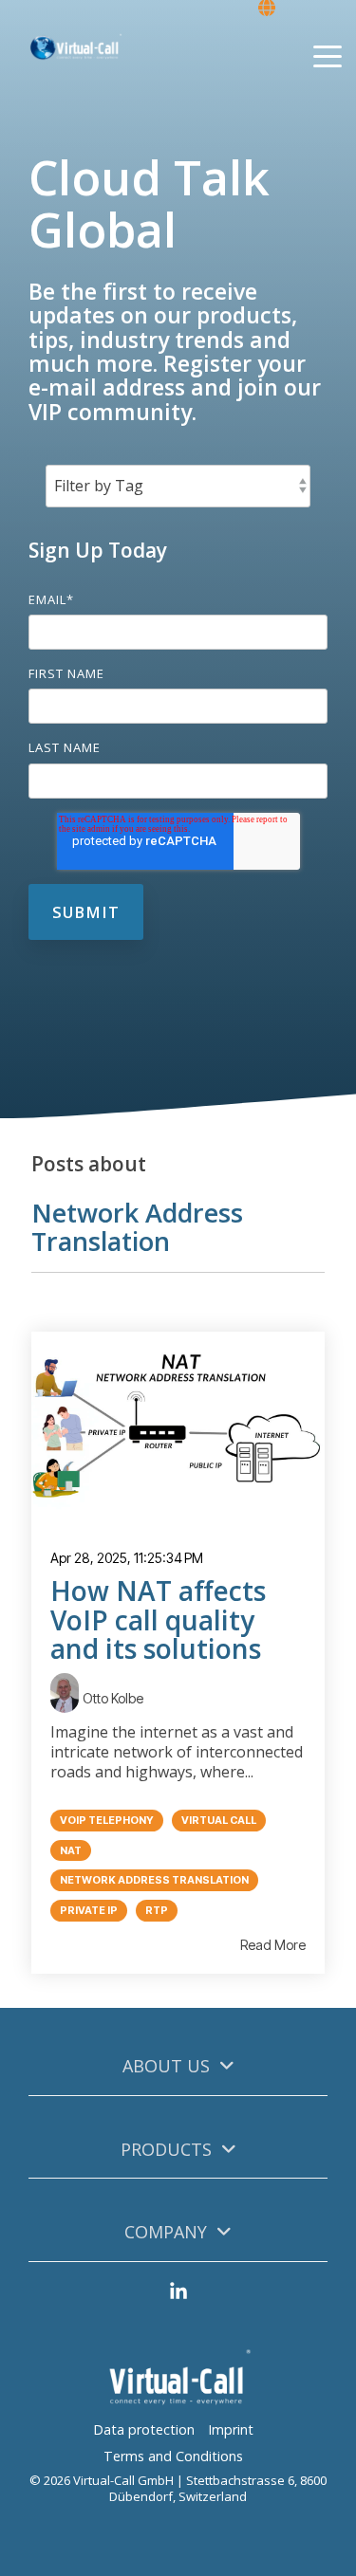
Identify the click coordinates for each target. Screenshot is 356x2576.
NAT (71, 1851)
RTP (157, 1911)
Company (166, 2232)
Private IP (89, 1911)
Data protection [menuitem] (144, 2429)
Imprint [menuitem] (231, 2429)
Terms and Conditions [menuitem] (173, 2456)
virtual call (219, 1821)
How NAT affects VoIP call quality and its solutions (158, 1620)
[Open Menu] (322, 58)
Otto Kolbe (113, 1698)
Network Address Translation (154, 1880)
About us (166, 2066)
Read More (273, 1945)
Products (166, 2150)
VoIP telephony (107, 1821)
